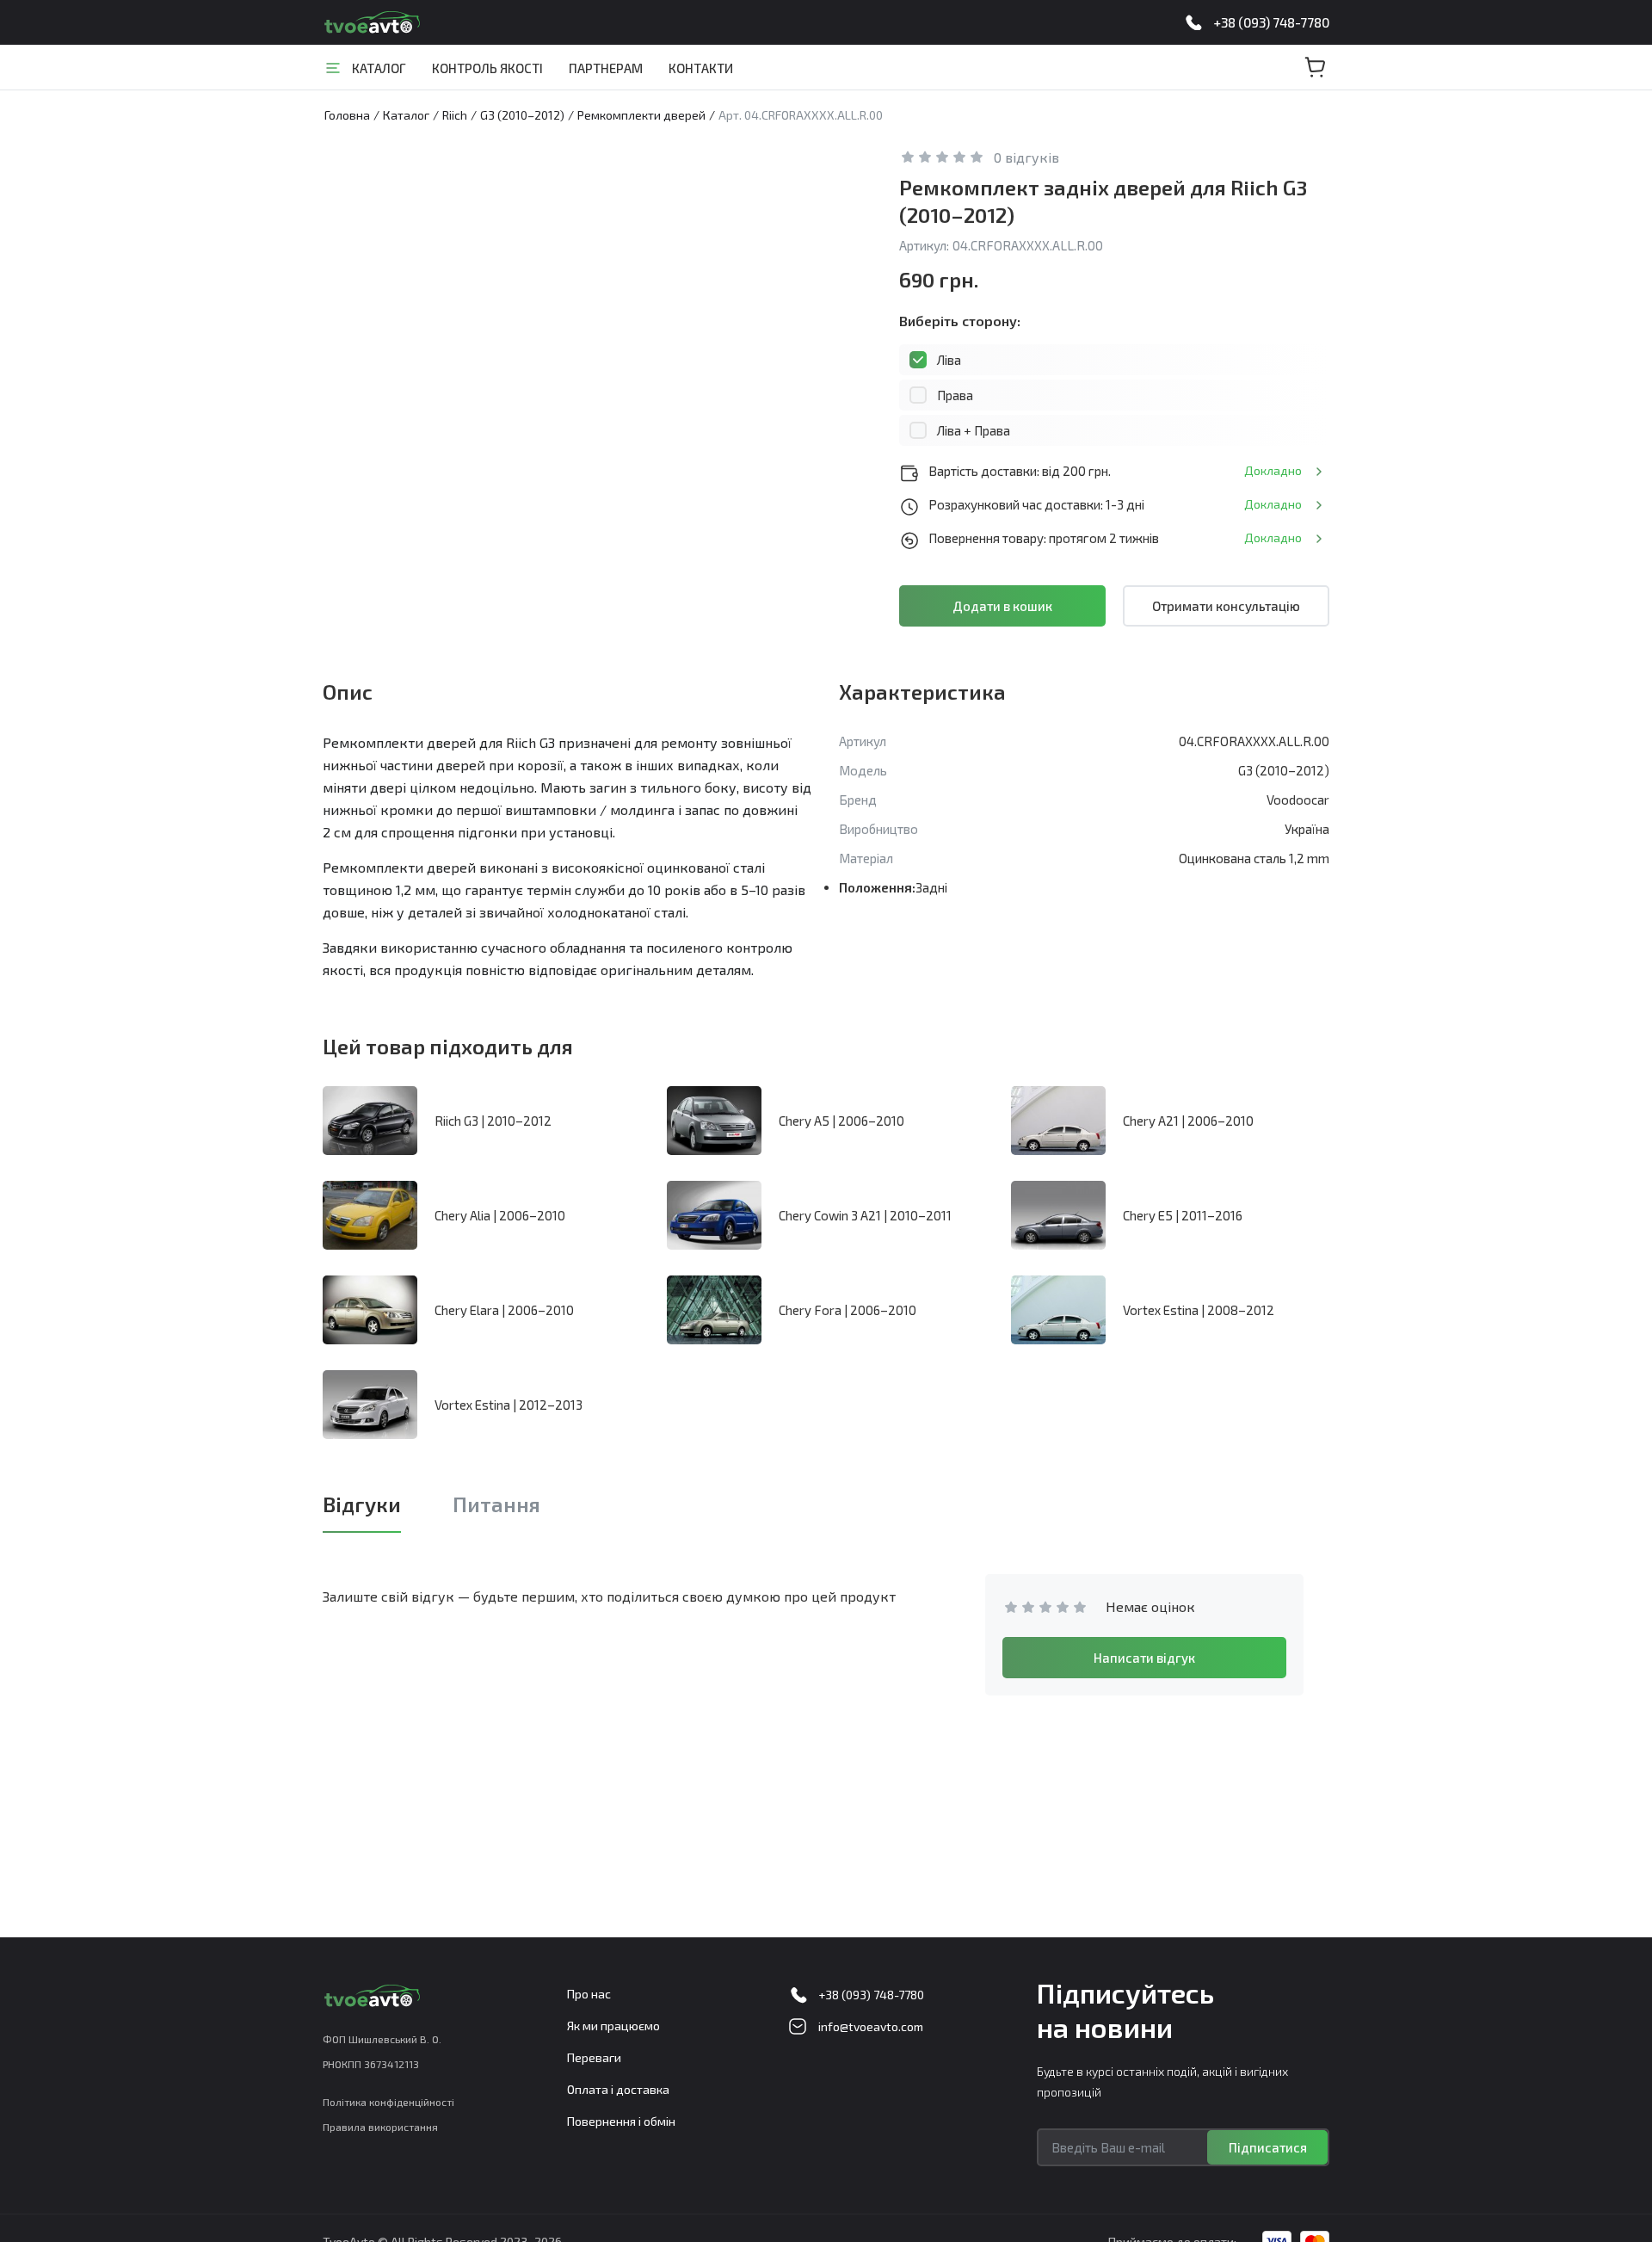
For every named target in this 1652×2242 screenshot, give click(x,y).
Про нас (589, 1994)
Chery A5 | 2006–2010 (841, 1121)
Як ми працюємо (613, 2026)
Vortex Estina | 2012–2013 (509, 1405)
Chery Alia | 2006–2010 (500, 1215)
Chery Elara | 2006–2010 (504, 1310)
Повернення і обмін (621, 2121)
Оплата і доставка (618, 2089)
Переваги (594, 2057)
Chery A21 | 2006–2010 (1188, 1121)
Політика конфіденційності (388, 2102)
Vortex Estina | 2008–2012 (1199, 1310)
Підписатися (1268, 2147)
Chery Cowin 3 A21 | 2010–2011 (865, 1215)
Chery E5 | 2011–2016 (1183, 1215)
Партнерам (606, 68)
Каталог (379, 68)
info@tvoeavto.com (871, 2026)
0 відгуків (1026, 157)
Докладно (1273, 470)
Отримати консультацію (1226, 606)
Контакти (701, 68)
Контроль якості (487, 68)
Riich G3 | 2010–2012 (493, 1121)
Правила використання (380, 2127)
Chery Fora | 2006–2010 (848, 1310)
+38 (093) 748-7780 (1271, 22)
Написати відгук (1144, 1658)
